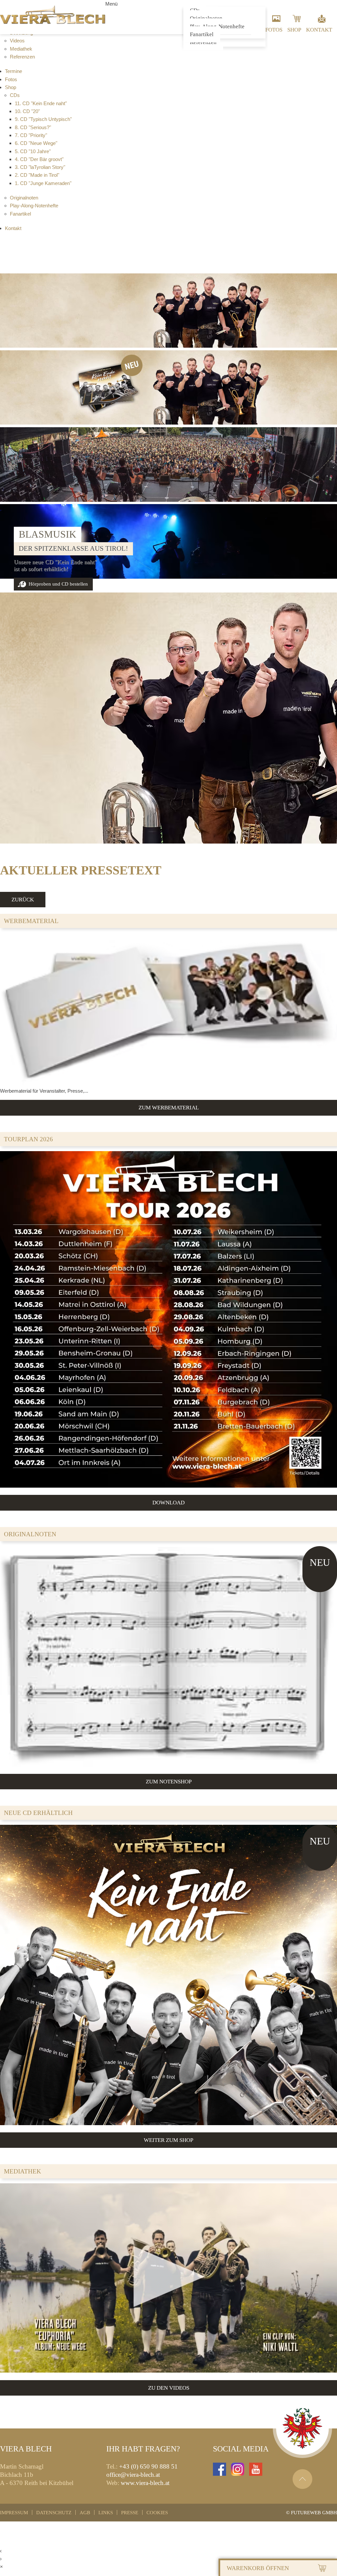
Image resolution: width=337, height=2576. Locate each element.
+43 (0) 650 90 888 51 (148, 2466)
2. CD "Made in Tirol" (37, 175)
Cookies (157, 2512)
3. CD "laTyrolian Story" (40, 167)
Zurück (23, 899)
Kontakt (319, 30)
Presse (130, 2512)
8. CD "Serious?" (33, 127)
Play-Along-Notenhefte (34, 206)
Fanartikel (202, 34)
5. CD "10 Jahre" (33, 151)
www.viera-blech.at (145, 2483)
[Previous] (12, 560)
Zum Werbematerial (169, 1107)
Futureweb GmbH (314, 2512)
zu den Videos (169, 2388)
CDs (15, 95)
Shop (294, 30)
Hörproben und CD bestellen (58, 584)
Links (106, 2512)
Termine (13, 71)
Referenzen (22, 57)
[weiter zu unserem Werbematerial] (168, 1083)
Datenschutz (54, 2512)
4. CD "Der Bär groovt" (39, 159)
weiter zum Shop (168, 2140)
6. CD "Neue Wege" (36, 143)
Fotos (274, 30)
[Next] (325, 560)
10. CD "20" (27, 111)
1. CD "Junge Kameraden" (43, 183)
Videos (17, 41)
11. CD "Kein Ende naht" (41, 103)
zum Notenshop (169, 1781)
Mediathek (21, 49)
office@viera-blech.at (133, 2475)
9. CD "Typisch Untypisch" (43, 119)
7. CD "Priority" (31, 135)
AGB (85, 2512)
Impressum (14, 2512)
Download (168, 1502)
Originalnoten (24, 198)
